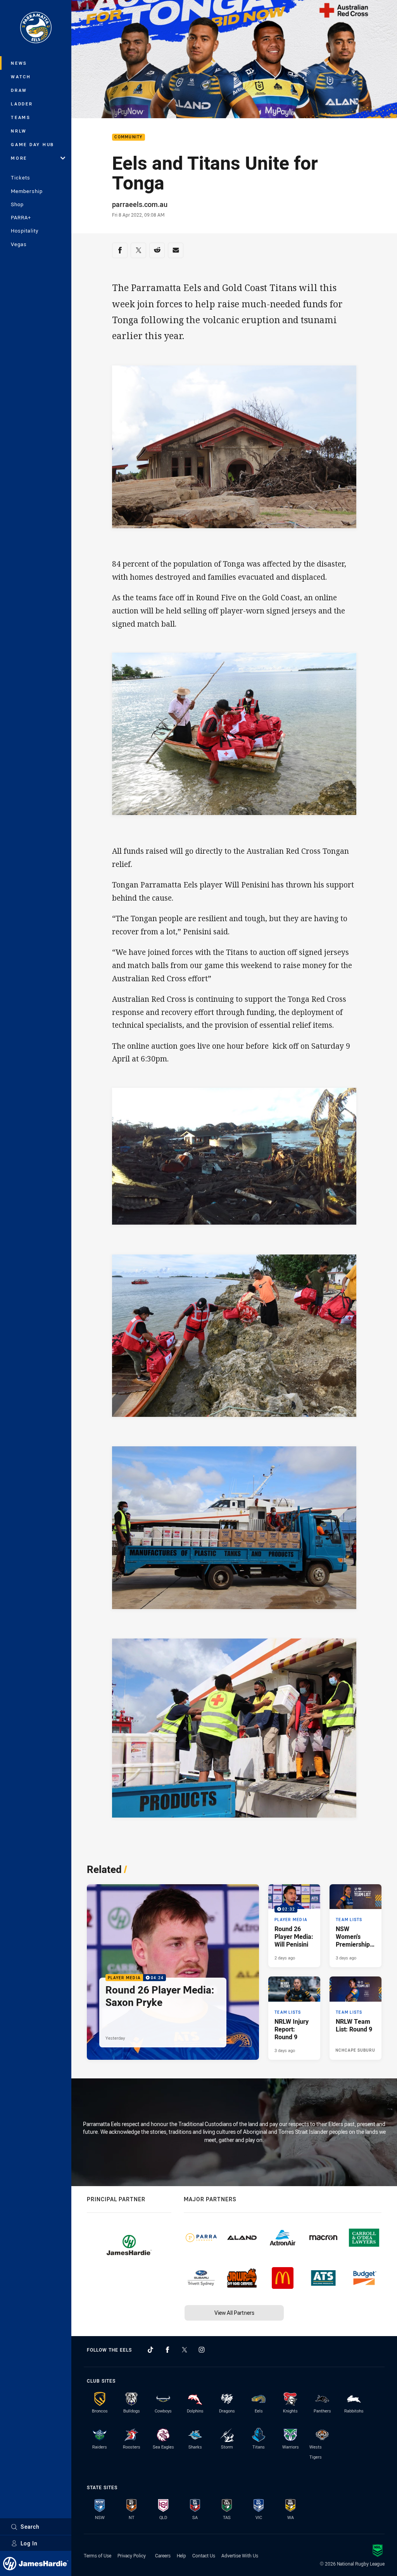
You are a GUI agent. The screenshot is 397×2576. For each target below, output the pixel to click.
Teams (21, 117)
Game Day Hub (33, 144)
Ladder (22, 104)
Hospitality (25, 231)
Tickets (21, 177)
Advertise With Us (240, 2555)
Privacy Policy (132, 2555)
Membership (27, 191)
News (19, 63)
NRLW (19, 131)
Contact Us (204, 2555)
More (19, 158)
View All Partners (234, 2313)
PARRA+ (21, 217)
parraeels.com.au (140, 204)
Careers (163, 2555)
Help (181, 2555)
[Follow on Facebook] (167, 2350)
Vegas (19, 244)
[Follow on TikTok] (150, 2350)
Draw (19, 90)
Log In (29, 2543)
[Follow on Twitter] (185, 2350)
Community (128, 137)
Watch (21, 77)
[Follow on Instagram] (202, 2350)
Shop (17, 204)
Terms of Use (98, 2555)
